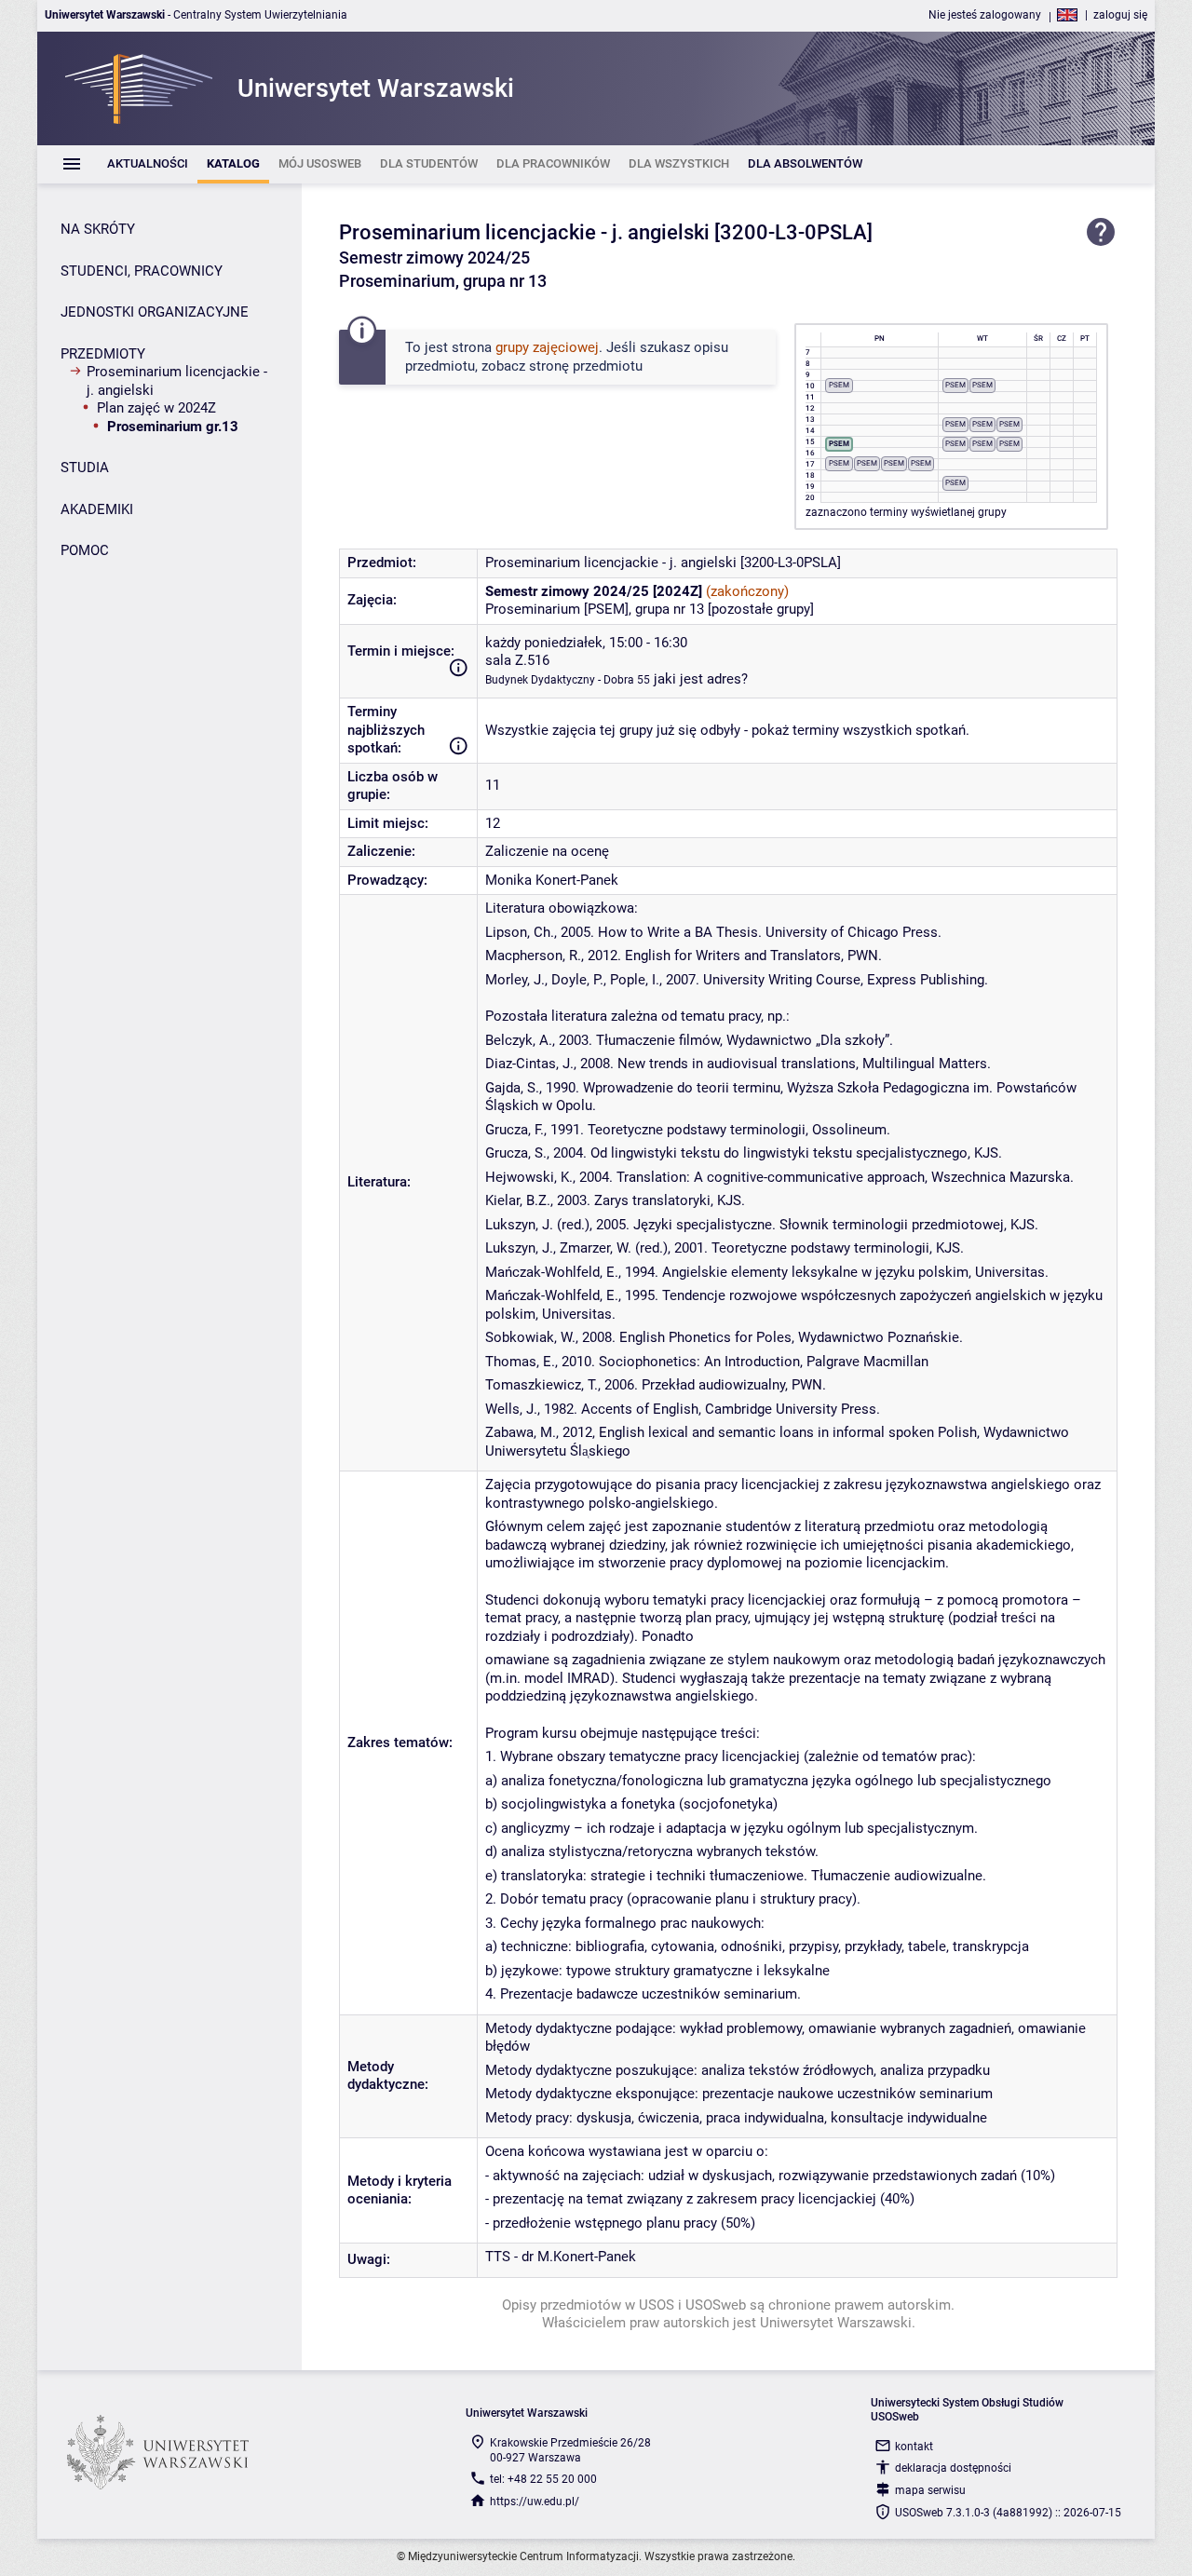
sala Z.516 (517, 660)
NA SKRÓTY (98, 229)
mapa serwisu (930, 2490)
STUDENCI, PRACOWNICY (142, 271)
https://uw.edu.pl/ (535, 2501)
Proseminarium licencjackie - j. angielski (177, 381)
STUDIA (85, 468)
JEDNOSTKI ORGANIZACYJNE (155, 312)
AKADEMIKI (97, 509)
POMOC (85, 550)
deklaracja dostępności (953, 2468)
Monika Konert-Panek (552, 880)
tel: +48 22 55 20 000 (543, 2479)
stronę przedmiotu (586, 366)
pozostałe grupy (761, 609)
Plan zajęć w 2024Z (156, 408)
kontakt (914, 2447)
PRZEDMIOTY (103, 354)
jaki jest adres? (701, 679)
